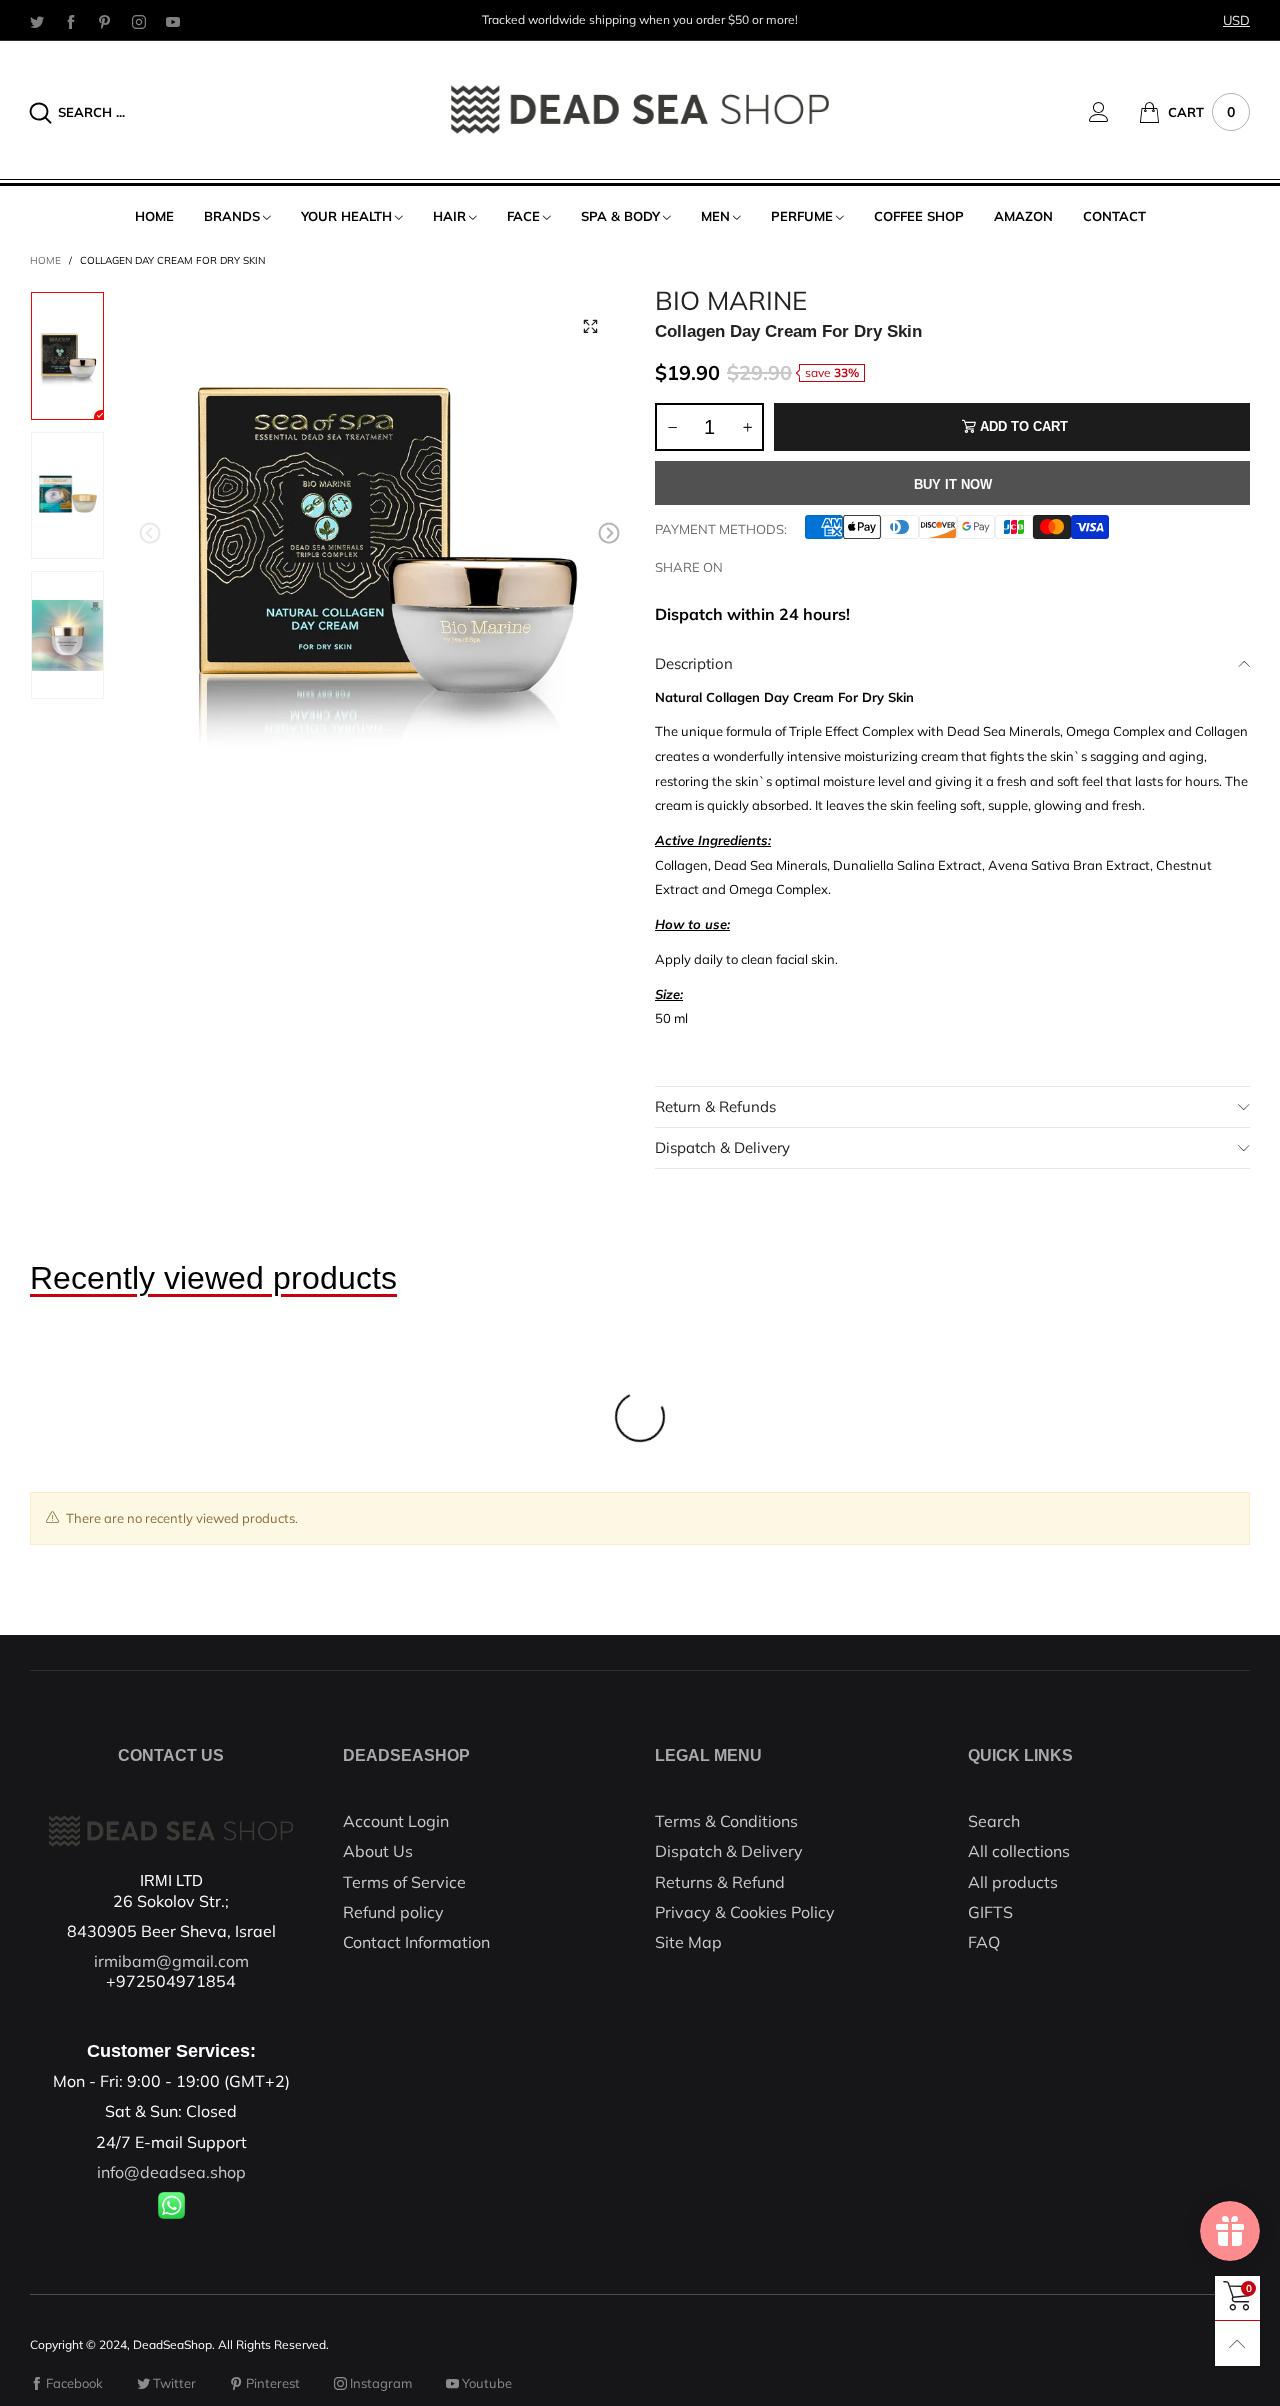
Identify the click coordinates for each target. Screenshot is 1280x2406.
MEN (715, 216)
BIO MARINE (731, 301)
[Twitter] (37, 21)
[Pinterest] (105, 21)
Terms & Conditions (726, 1821)
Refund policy (393, 1912)
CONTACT (1114, 216)
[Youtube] (173, 21)
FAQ (984, 1942)
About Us (378, 1851)
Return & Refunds (715, 1106)
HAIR (449, 216)
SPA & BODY (620, 216)
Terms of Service (404, 1882)
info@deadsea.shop (171, 2172)
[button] (150, 532)
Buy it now (953, 484)
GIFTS (990, 1912)
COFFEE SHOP (919, 216)
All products (1013, 1882)
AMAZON (1023, 216)
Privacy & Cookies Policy (745, 1912)
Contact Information (416, 1942)
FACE (523, 216)
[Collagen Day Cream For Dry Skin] (379, 536)
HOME (154, 216)
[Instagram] (139, 21)
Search (994, 1821)
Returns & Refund (720, 1882)
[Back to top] (1237, 2343)
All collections (1019, 1851)
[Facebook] (71, 21)
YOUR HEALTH (346, 216)
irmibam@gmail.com (171, 1961)
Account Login (396, 1821)
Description (694, 663)
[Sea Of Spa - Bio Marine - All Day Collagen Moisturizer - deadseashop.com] (67, 635)
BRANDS (232, 216)
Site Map (688, 1942)
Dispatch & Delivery (722, 1147)
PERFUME (802, 216)
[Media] (590, 326)
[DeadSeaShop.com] (640, 109)
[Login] (1114, 112)
